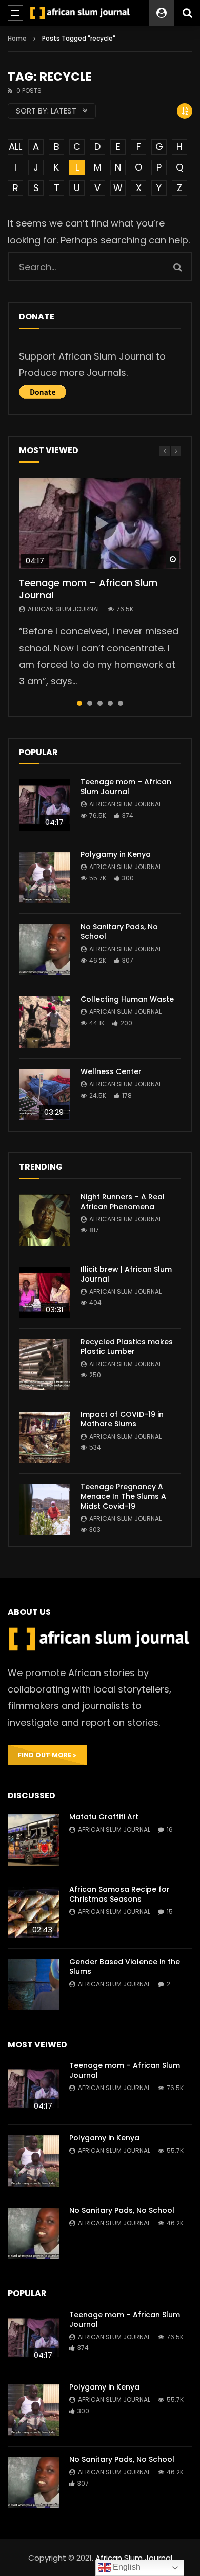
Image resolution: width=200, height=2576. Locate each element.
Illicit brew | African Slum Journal (126, 1274)
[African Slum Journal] (80, 13)
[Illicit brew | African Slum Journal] (45, 1292)
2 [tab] (90, 703)
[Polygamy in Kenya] (45, 877)
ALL (15, 147)
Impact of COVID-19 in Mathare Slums (122, 1419)
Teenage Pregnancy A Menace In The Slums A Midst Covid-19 (123, 1496)
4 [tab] (110, 703)
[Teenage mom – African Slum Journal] (45, 805)
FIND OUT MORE (45, 1755)
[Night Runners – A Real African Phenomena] (45, 1220)
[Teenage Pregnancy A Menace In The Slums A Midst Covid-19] (45, 1510)
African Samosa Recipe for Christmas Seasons (119, 1894)
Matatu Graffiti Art (104, 1817)
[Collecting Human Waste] (45, 1022)
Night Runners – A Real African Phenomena (123, 1202)
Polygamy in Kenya (116, 854)
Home (17, 38)
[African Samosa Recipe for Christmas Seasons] (33, 1912)
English (126, 2567)
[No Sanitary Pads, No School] (45, 950)
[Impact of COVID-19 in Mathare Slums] (45, 1437)
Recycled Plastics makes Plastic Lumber (127, 1347)
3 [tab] (100, 703)
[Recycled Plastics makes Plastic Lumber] (45, 1365)
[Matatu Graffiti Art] (33, 1840)
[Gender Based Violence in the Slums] (33, 1985)
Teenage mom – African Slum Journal (88, 589)
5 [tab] (121, 703)
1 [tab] (79, 703)
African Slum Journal (64, 609)
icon (100, 523)
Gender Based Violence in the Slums (125, 1967)
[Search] (187, 13)
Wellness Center (111, 1071)
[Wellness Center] (45, 1095)
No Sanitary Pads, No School (119, 932)
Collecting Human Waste (127, 999)
